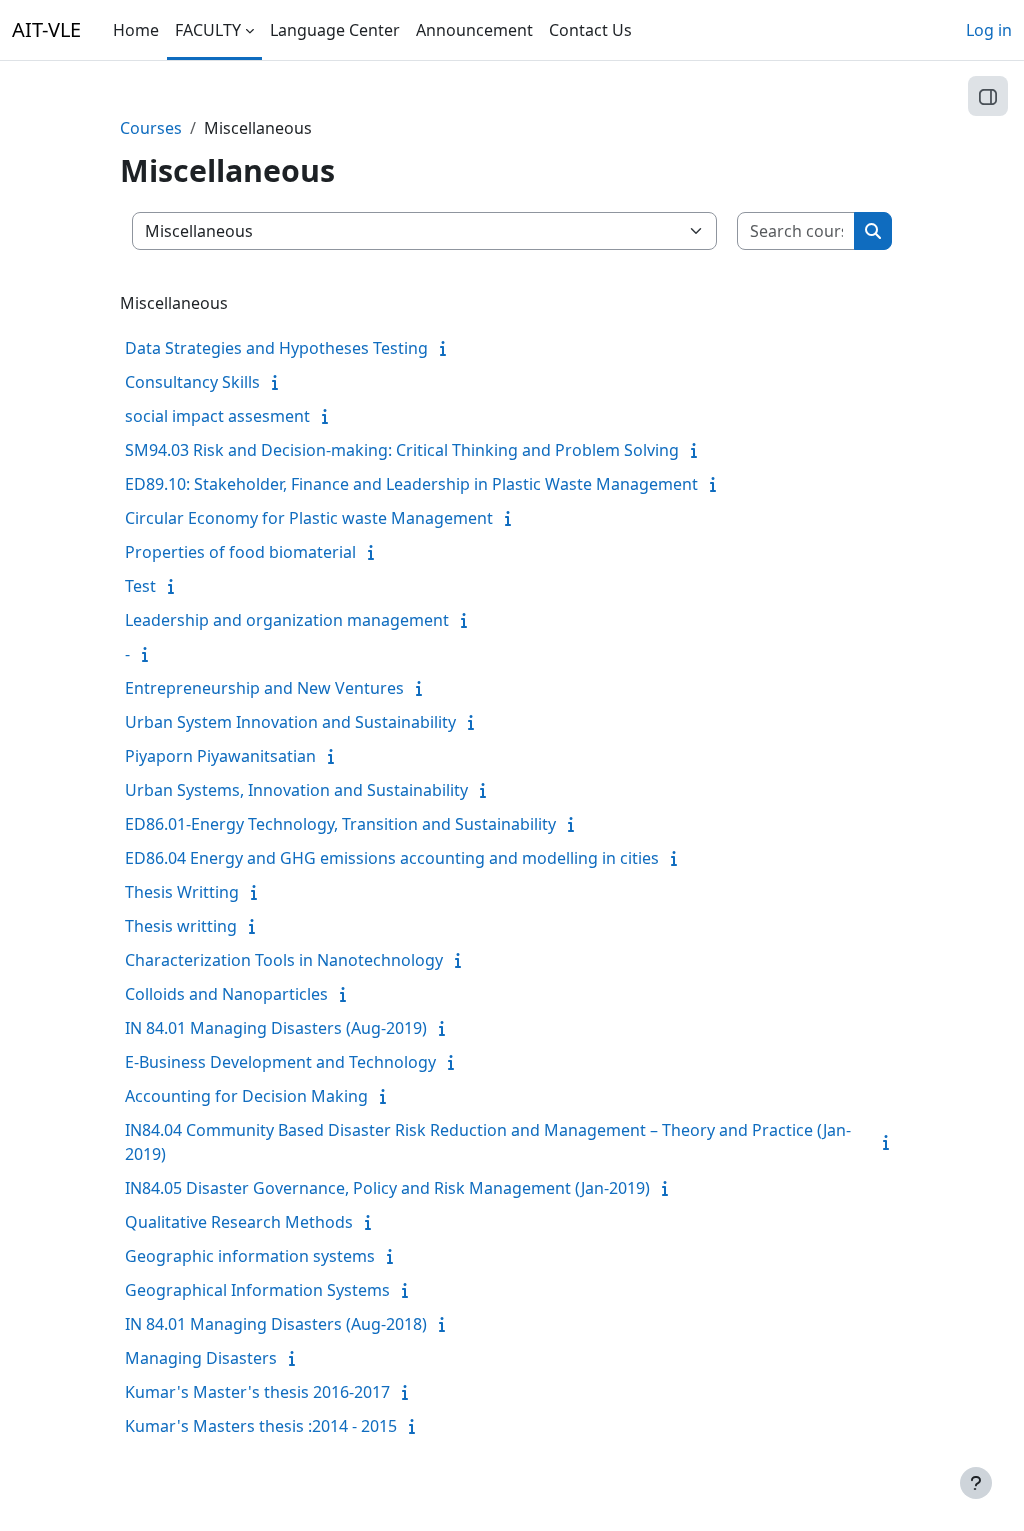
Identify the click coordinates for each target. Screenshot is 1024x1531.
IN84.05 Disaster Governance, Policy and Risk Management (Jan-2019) (387, 1188)
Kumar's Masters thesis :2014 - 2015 (261, 1426)
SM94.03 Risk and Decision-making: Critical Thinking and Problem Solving (402, 450)
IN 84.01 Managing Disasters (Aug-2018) (276, 1324)
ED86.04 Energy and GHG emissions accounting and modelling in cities (392, 858)
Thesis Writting (182, 892)
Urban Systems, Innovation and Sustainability (296, 790)
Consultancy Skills (192, 382)
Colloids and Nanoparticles (226, 994)
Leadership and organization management (287, 620)
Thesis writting (181, 926)
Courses (151, 128)
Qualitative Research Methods (239, 1222)
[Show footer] (976, 1483)
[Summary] (447, 348)
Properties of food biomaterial (240, 552)
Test (140, 586)
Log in (989, 30)
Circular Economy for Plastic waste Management (309, 518)
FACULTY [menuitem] (208, 30)
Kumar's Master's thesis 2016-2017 (257, 1392)
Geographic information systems (250, 1256)
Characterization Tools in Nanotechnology (284, 960)
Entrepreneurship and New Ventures (264, 688)
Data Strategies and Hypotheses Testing (276, 348)
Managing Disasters (201, 1358)
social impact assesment (217, 416)
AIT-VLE (46, 29)
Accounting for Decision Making (246, 1096)
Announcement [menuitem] (474, 30)
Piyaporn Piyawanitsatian (220, 756)
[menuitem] (648, 30)
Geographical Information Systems (257, 1290)
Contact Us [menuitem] (590, 30)
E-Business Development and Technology (280, 1062)
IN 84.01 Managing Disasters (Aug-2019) (276, 1028)
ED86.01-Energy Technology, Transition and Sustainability (340, 824)
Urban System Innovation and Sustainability (290, 722)
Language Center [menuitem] (335, 30)
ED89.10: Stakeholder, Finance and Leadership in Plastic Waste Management (411, 484)
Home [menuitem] (136, 30)
